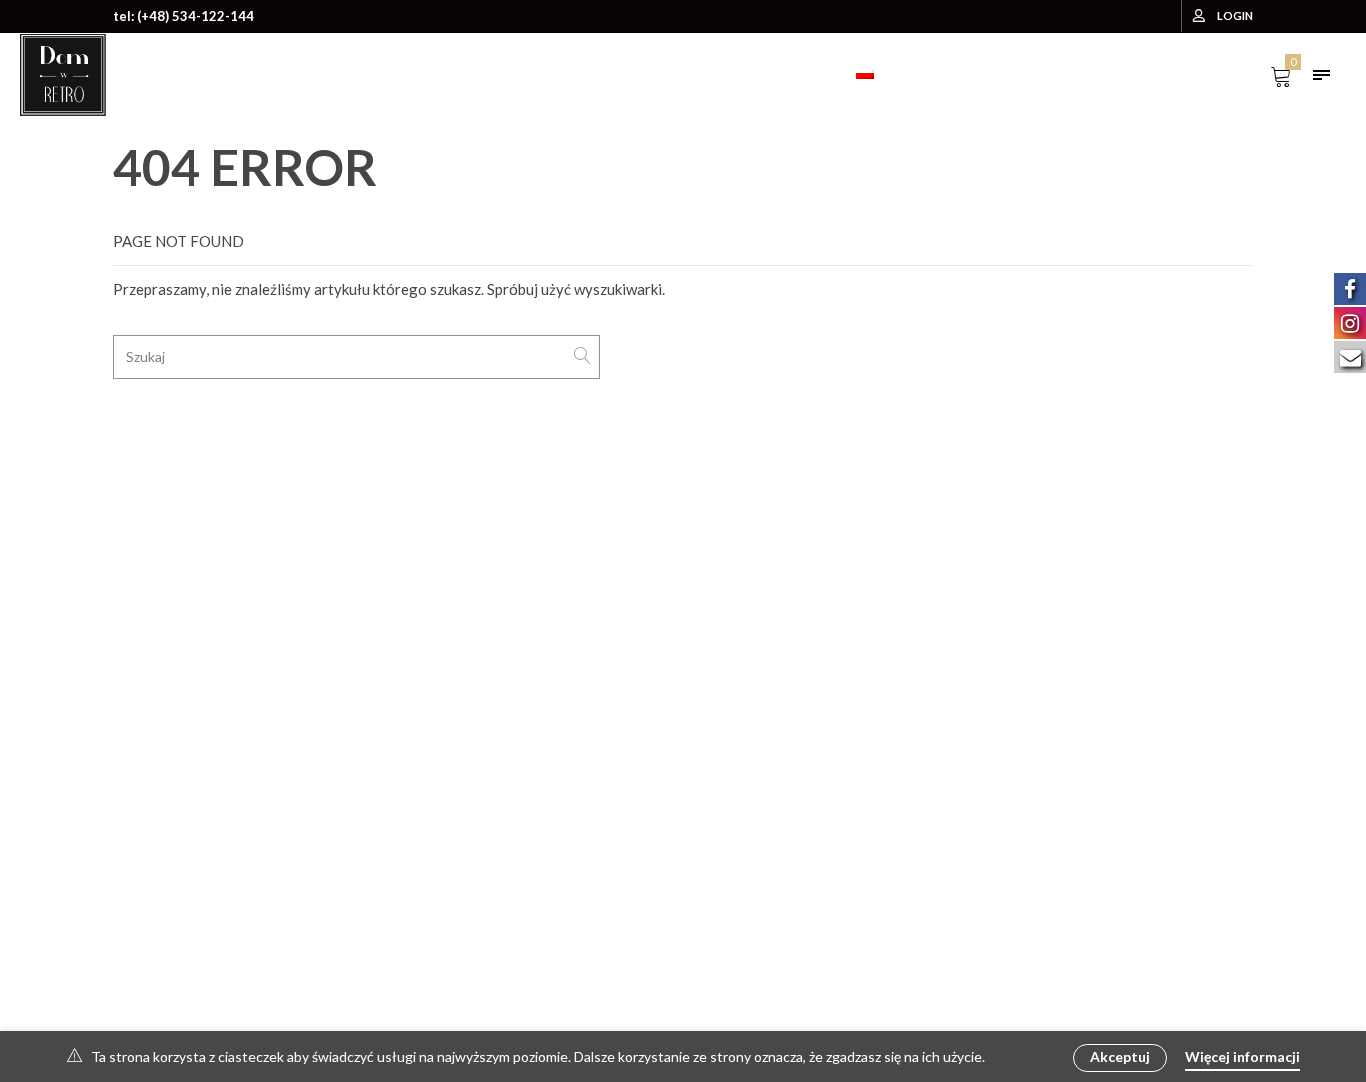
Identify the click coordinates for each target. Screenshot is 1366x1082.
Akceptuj (1120, 1056)
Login (1235, 15)
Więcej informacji (1242, 1056)
